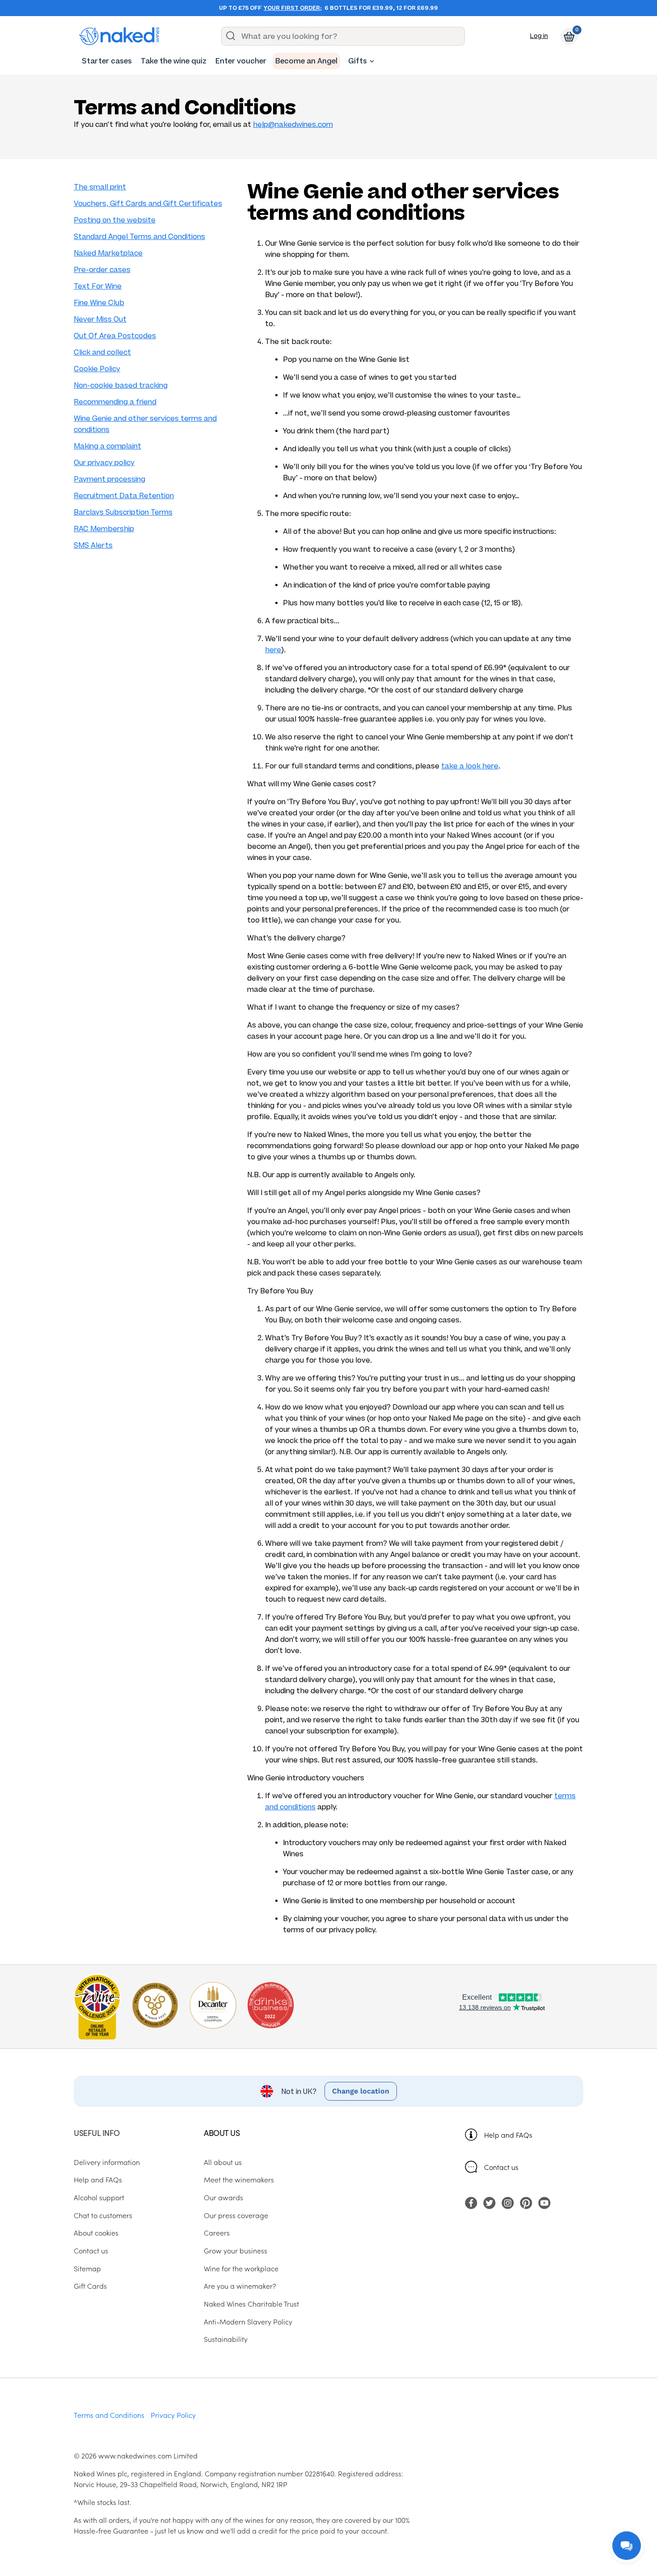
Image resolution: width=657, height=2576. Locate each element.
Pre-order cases (102, 270)
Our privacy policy (104, 463)
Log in (539, 36)
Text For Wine (98, 286)
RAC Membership (104, 529)
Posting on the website (115, 220)
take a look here (470, 766)
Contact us (501, 2167)
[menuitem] (107, 61)
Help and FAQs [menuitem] (98, 2179)
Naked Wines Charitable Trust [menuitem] (251, 2303)
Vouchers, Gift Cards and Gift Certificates (148, 203)
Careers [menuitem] (217, 2232)
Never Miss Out (100, 319)
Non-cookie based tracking (121, 385)
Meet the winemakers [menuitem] (239, 2179)
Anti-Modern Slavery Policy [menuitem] (248, 2321)
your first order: (293, 8)
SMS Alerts (93, 545)
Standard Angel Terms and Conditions (139, 237)
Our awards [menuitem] (223, 2197)
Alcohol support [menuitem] (99, 2197)
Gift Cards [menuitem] (90, 2286)
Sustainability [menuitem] (226, 2339)
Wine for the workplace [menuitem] (241, 2268)
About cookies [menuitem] (96, 2232)
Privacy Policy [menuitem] (173, 2415)
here (273, 650)
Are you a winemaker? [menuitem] (240, 2286)
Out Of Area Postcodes (115, 336)
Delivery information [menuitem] (107, 2162)
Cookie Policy (97, 369)
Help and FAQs (508, 2135)
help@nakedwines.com (293, 124)
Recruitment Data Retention (124, 496)
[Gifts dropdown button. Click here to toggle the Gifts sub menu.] (372, 61)
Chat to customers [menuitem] (103, 2215)
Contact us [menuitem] (91, 2250)
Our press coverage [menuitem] (236, 2215)
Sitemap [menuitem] (87, 2268)
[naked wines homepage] (119, 36)
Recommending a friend (115, 402)
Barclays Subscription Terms (123, 512)
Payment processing (109, 479)
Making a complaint (107, 446)
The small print (100, 187)
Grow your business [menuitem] (236, 2250)
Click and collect (102, 352)
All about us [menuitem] (223, 2162)
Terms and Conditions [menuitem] (109, 2415)
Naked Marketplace (108, 253)
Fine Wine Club (99, 303)
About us (222, 2133)
